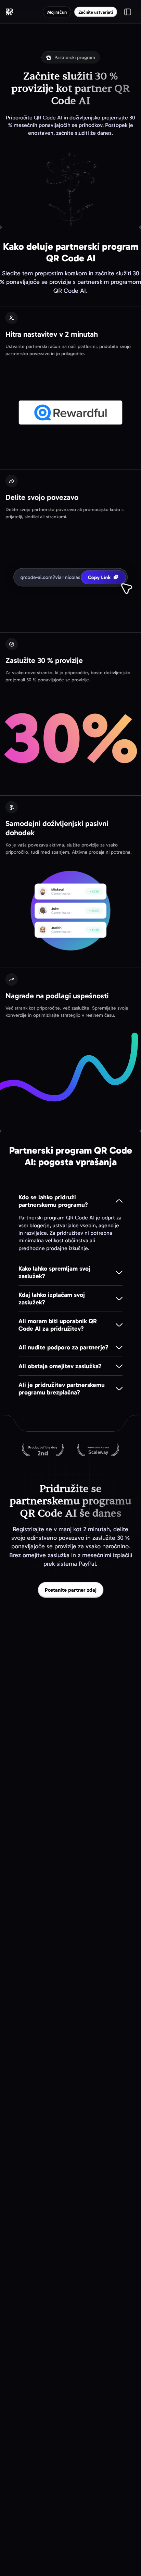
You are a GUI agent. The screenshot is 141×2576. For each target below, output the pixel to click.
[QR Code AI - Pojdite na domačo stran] (9, 12)
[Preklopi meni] (128, 12)
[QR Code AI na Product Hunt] (43, 1450)
